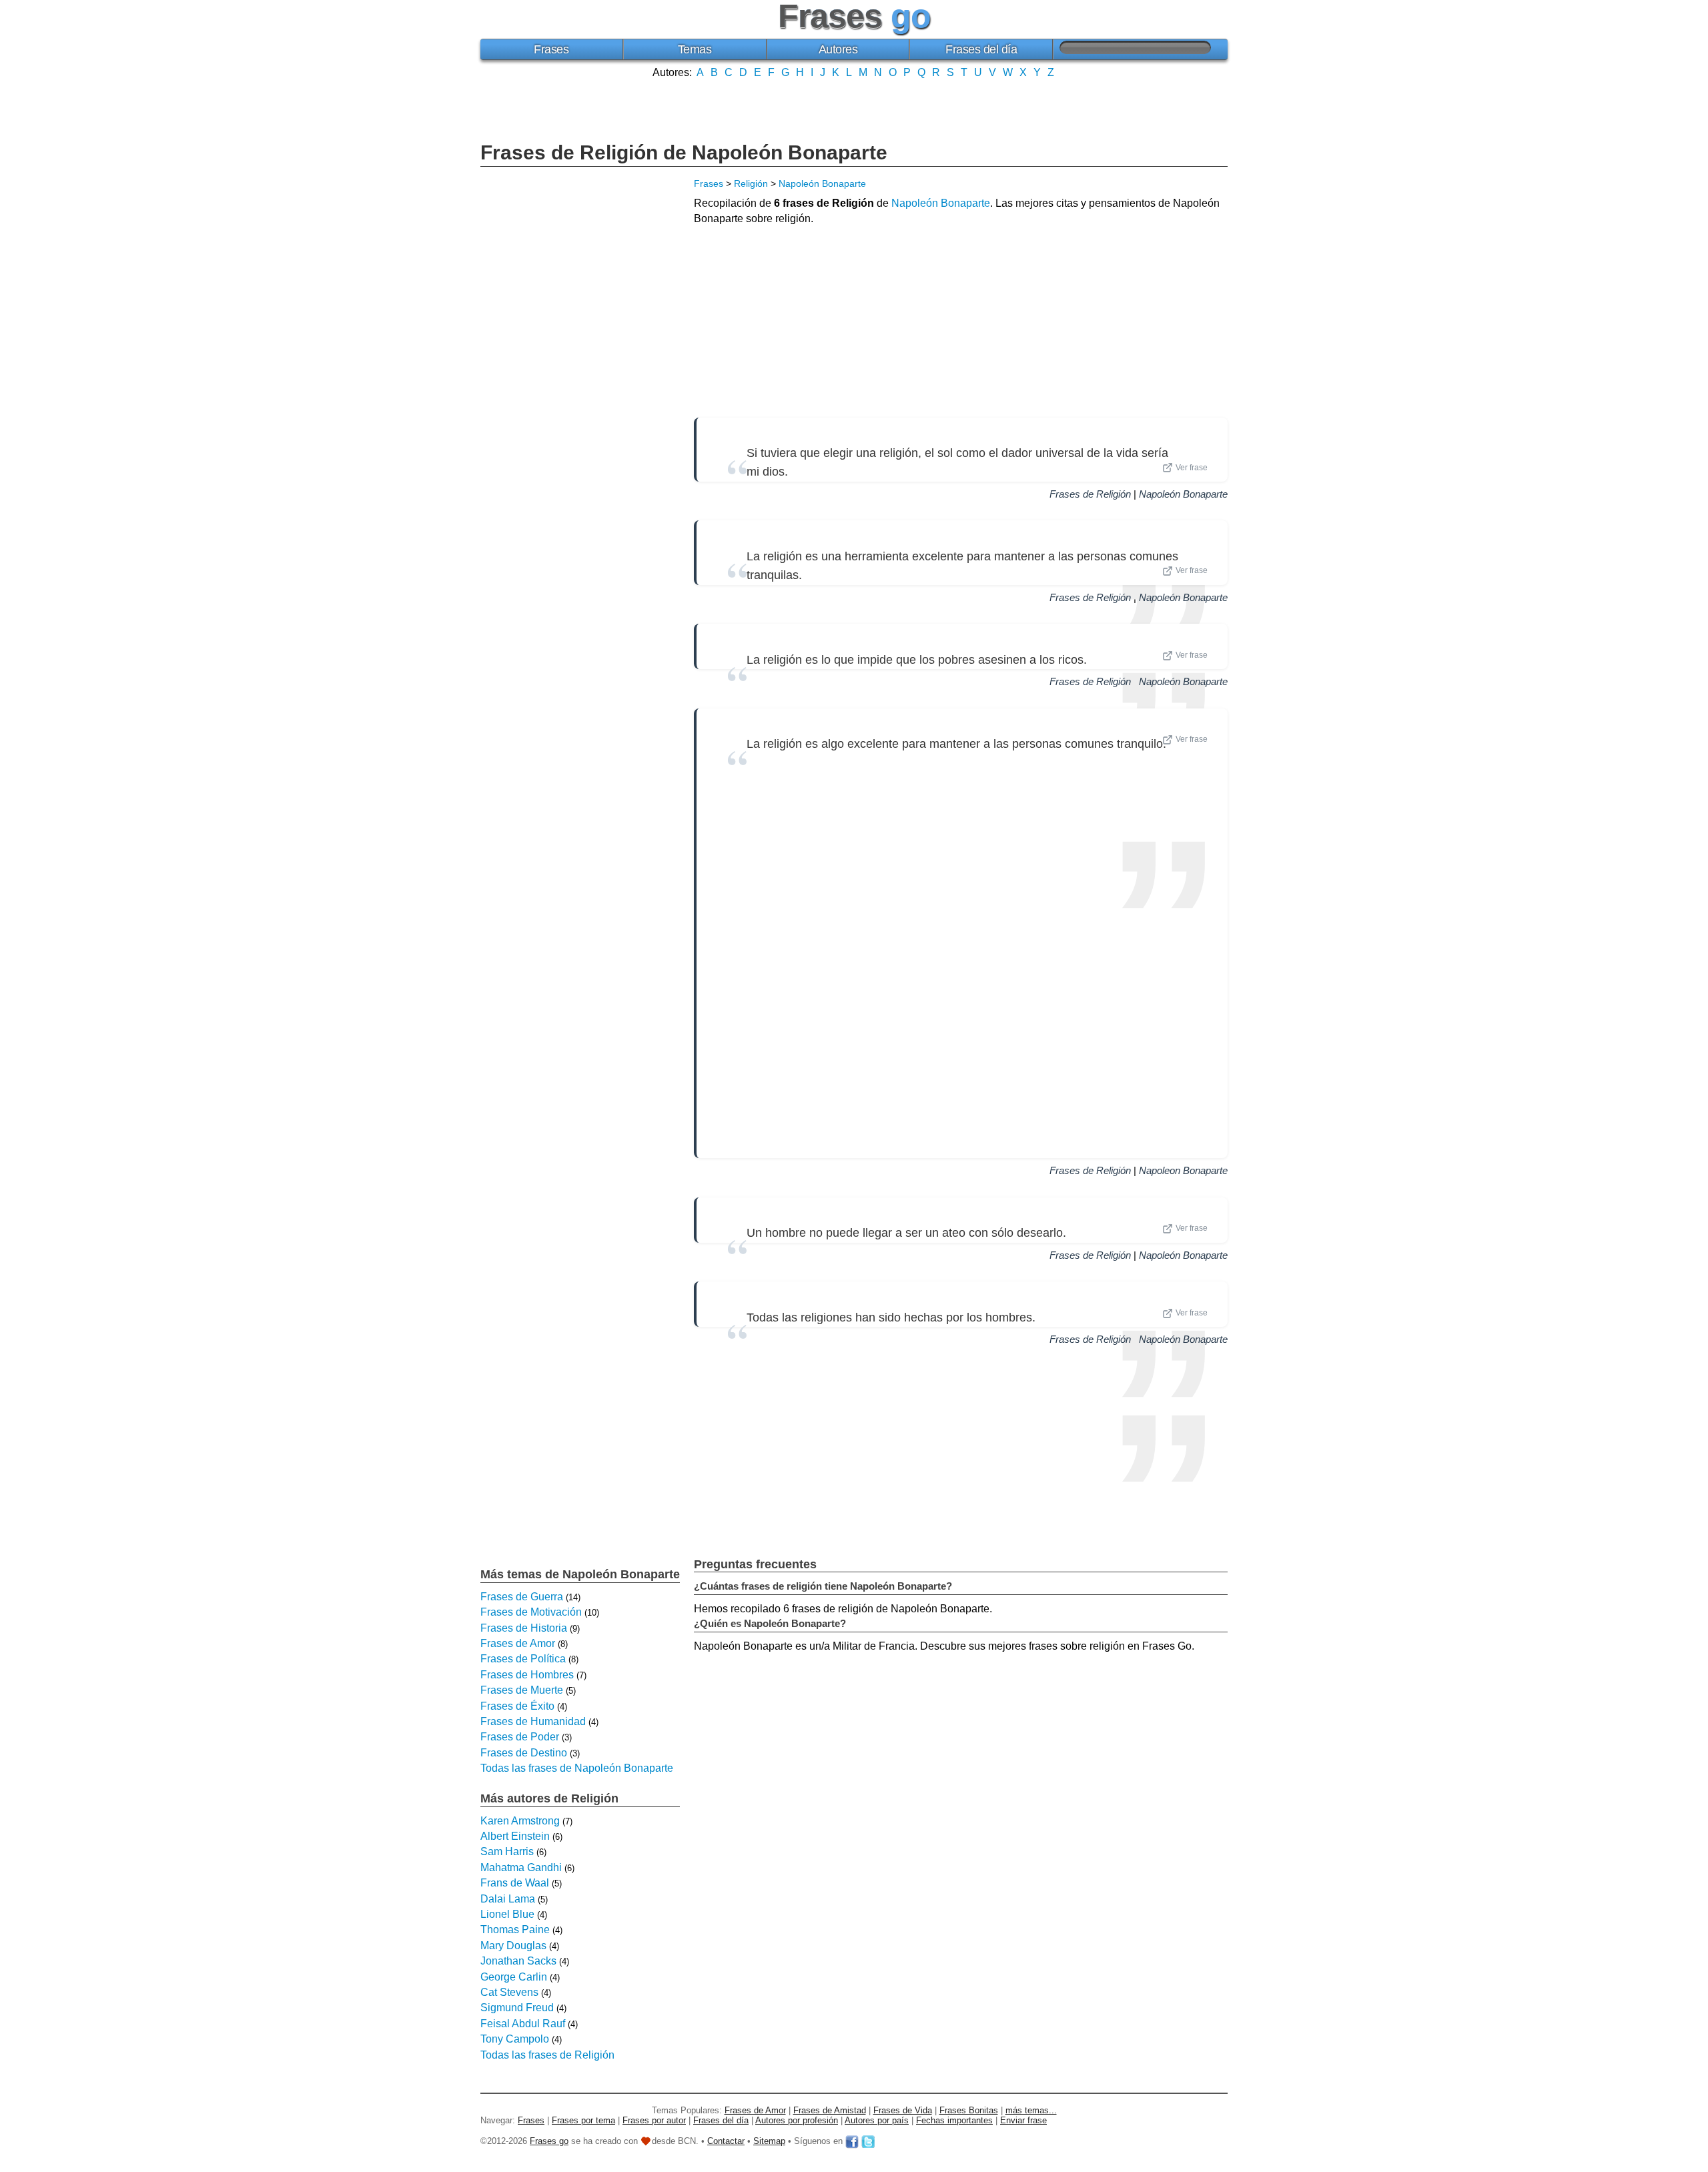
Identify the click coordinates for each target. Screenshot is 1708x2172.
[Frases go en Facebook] (852, 2141)
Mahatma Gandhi (521, 1867)
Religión (751, 183)
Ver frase (1192, 468)
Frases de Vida (903, 2110)
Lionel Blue (507, 1914)
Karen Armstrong (520, 1821)
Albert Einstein (515, 1836)
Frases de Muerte (522, 1690)
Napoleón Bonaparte (822, 183)
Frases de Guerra (522, 1597)
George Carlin (514, 1977)
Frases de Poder (520, 1737)
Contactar (726, 2141)
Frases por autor (654, 2120)
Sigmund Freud (517, 2008)
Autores (838, 49)
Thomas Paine (515, 1930)
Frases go (549, 2141)
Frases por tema (583, 2120)
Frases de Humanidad (533, 1721)
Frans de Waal (515, 1883)
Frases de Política (523, 1659)
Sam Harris (507, 1851)
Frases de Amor (518, 1643)
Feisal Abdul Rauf (523, 2024)
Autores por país (877, 2120)
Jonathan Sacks (518, 1961)
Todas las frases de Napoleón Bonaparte (577, 1768)
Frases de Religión (1090, 494)
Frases (551, 49)
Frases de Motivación (531, 1612)
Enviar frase (1023, 2120)
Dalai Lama (508, 1899)
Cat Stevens (509, 1992)
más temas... (1031, 2110)
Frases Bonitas (969, 2110)
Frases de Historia (524, 1628)
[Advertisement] (854, 109)
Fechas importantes (954, 2120)
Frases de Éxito (517, 1706)
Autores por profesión (797, 2120)
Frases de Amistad (830, 2110)
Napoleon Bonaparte (1183, 1170)
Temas (695, 49)
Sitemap (769, 2141)
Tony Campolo (515, 2039)
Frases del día (981, 49)
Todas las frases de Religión (547, 2055)
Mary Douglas (513, 1946)
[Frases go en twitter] (868, 2141)
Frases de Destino (524, 1753)
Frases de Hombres (527, 1675)
